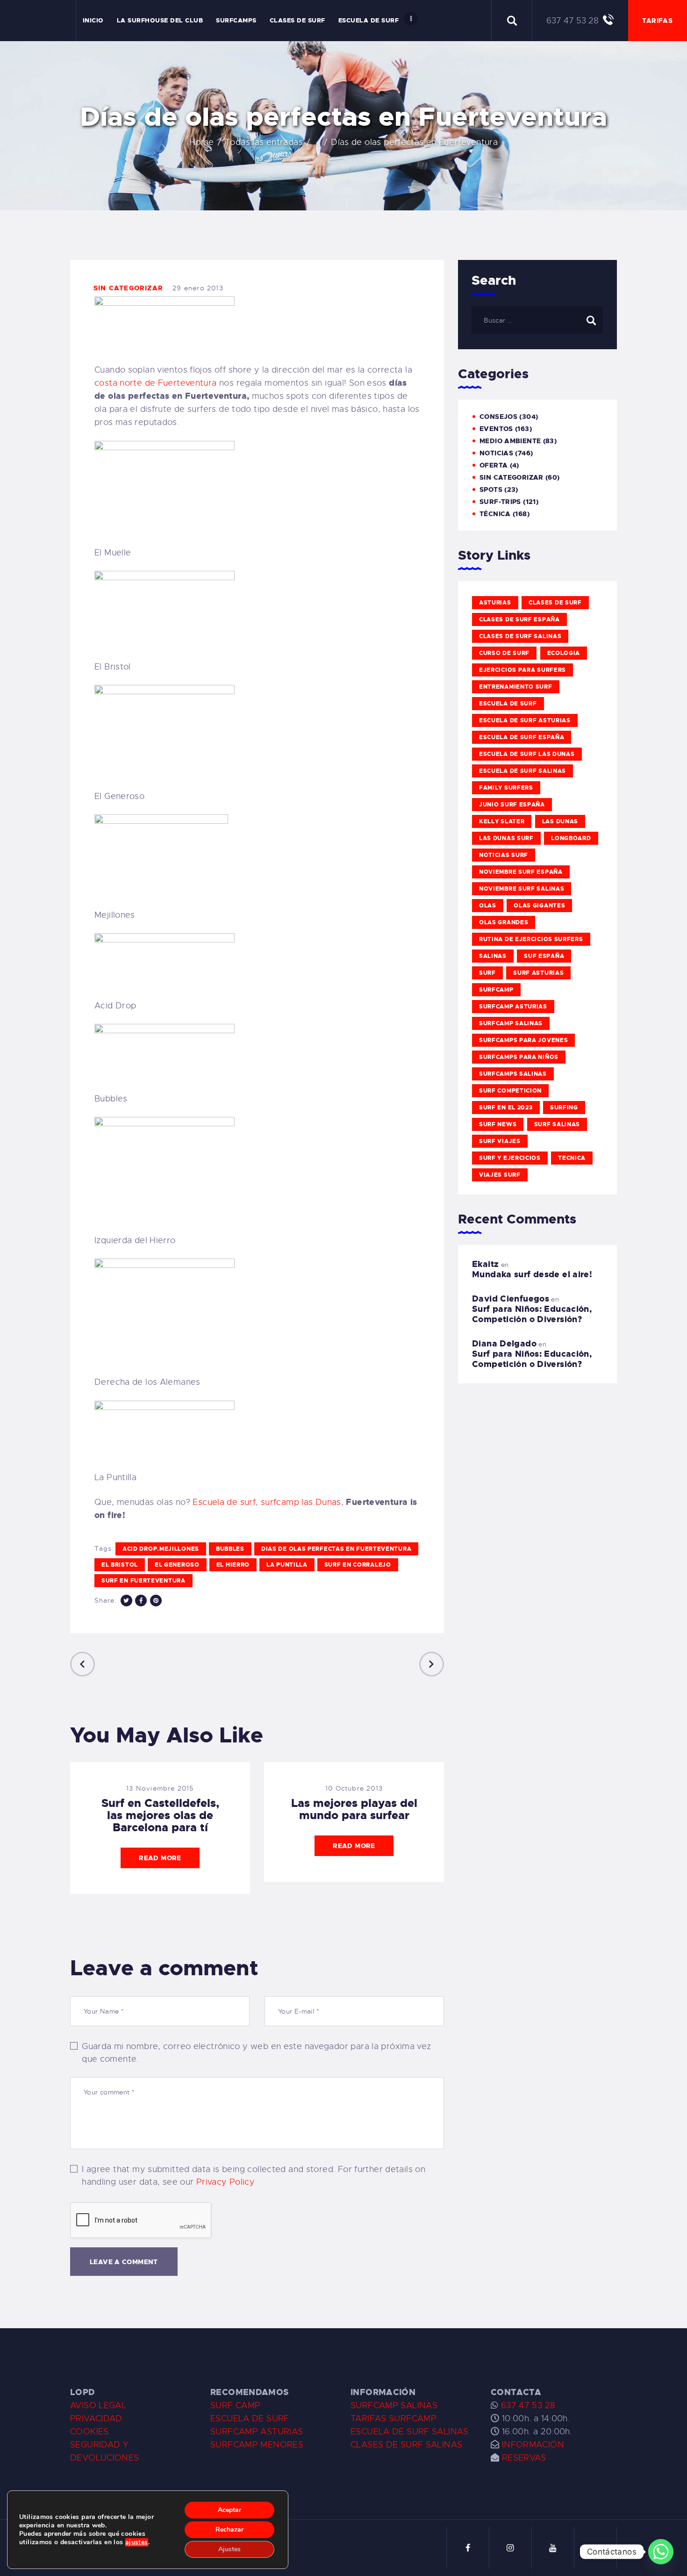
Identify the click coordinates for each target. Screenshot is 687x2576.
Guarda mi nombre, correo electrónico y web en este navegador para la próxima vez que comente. (256, 2053)
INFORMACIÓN (533, 2445)
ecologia (564, 653)
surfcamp (496, 990)
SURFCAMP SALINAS (394, 2405)
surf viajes (500, 1141)
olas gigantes (539, 906)
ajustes (137, 2542)
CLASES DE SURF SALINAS (406, 2445)
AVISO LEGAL (98, 2405)
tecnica (572, 1158)
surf (487, 973)
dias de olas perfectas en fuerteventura (336, 1549)
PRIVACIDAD (96, 2418)
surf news (498, 1124)
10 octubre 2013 (354, 1788)
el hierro (233, 1565)
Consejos (498, 417)
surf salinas (557, 1124)
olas (488, 906)
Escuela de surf (224, 1502)
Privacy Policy (225, 2182)
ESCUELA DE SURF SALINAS (410, 2432)
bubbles (230, 1549)
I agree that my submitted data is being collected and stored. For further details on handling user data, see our (254, 2176)
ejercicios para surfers (522, 670)
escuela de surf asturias (525, 720)
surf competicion (510, 1091)
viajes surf (500, 1175)
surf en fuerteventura (143, 1581)
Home (202, 142)
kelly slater (502, 821)
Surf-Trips (500, 502)
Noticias (496, 453)
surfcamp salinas (511, 1023)
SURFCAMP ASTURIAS (257, 2432)
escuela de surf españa (522, 737)
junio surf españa (512, 805)
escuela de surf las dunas (527, 754)
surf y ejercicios (510, 1158)
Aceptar (229, 2510)
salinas (493, 956)
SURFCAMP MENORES (257, 2445)
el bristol (120, 1565)
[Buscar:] (537, 320)
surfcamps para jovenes (523, 1040)
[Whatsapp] (661, 2552)
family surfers (506, 788)
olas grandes (504, 922)
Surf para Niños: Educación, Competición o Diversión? (532, 1314)
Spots (491, 489)
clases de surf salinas (520, 636)
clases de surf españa (519, 619)
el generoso (177, 1565)
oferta (494, 465)
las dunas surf (506, 838)
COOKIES (89, 2432)
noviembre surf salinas (522, 889)
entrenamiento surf (516, 687)
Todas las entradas (264, 142)
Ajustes (229, 2549)
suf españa (544, 956)
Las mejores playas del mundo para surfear (354, 1809)
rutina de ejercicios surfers (531, 939)
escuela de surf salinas (522, 771)
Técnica (495, 514)
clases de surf (555, 603)
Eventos (496, 429)
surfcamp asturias (513, 1007)
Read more (160, 1858)
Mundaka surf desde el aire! (532, 1274)
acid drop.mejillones (161, 1549)
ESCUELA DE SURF (250, 2418)
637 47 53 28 (527, 2405)
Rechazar (229, 2529)
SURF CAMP (235, 2405)
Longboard (571, 838)
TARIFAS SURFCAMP (394, 2418)
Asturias (495, 603)
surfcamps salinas (513, 1074)
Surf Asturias (538, 973)
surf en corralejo (358, 1565)
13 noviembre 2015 (160, 1788)
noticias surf (504, 855)
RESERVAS (524, 2458)
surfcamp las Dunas (301, 1502)
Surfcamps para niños (519, 1057)
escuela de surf (508, 704)
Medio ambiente (510, 441)
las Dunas (560, 821)
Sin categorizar (128, 288)
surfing (564, 1108)
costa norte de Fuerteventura (156, 383)
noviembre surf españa (521, 872)
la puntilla (287, 1565)
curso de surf (504, 653)
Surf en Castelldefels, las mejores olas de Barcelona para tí (160, 1815)
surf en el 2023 (506, 1108)
